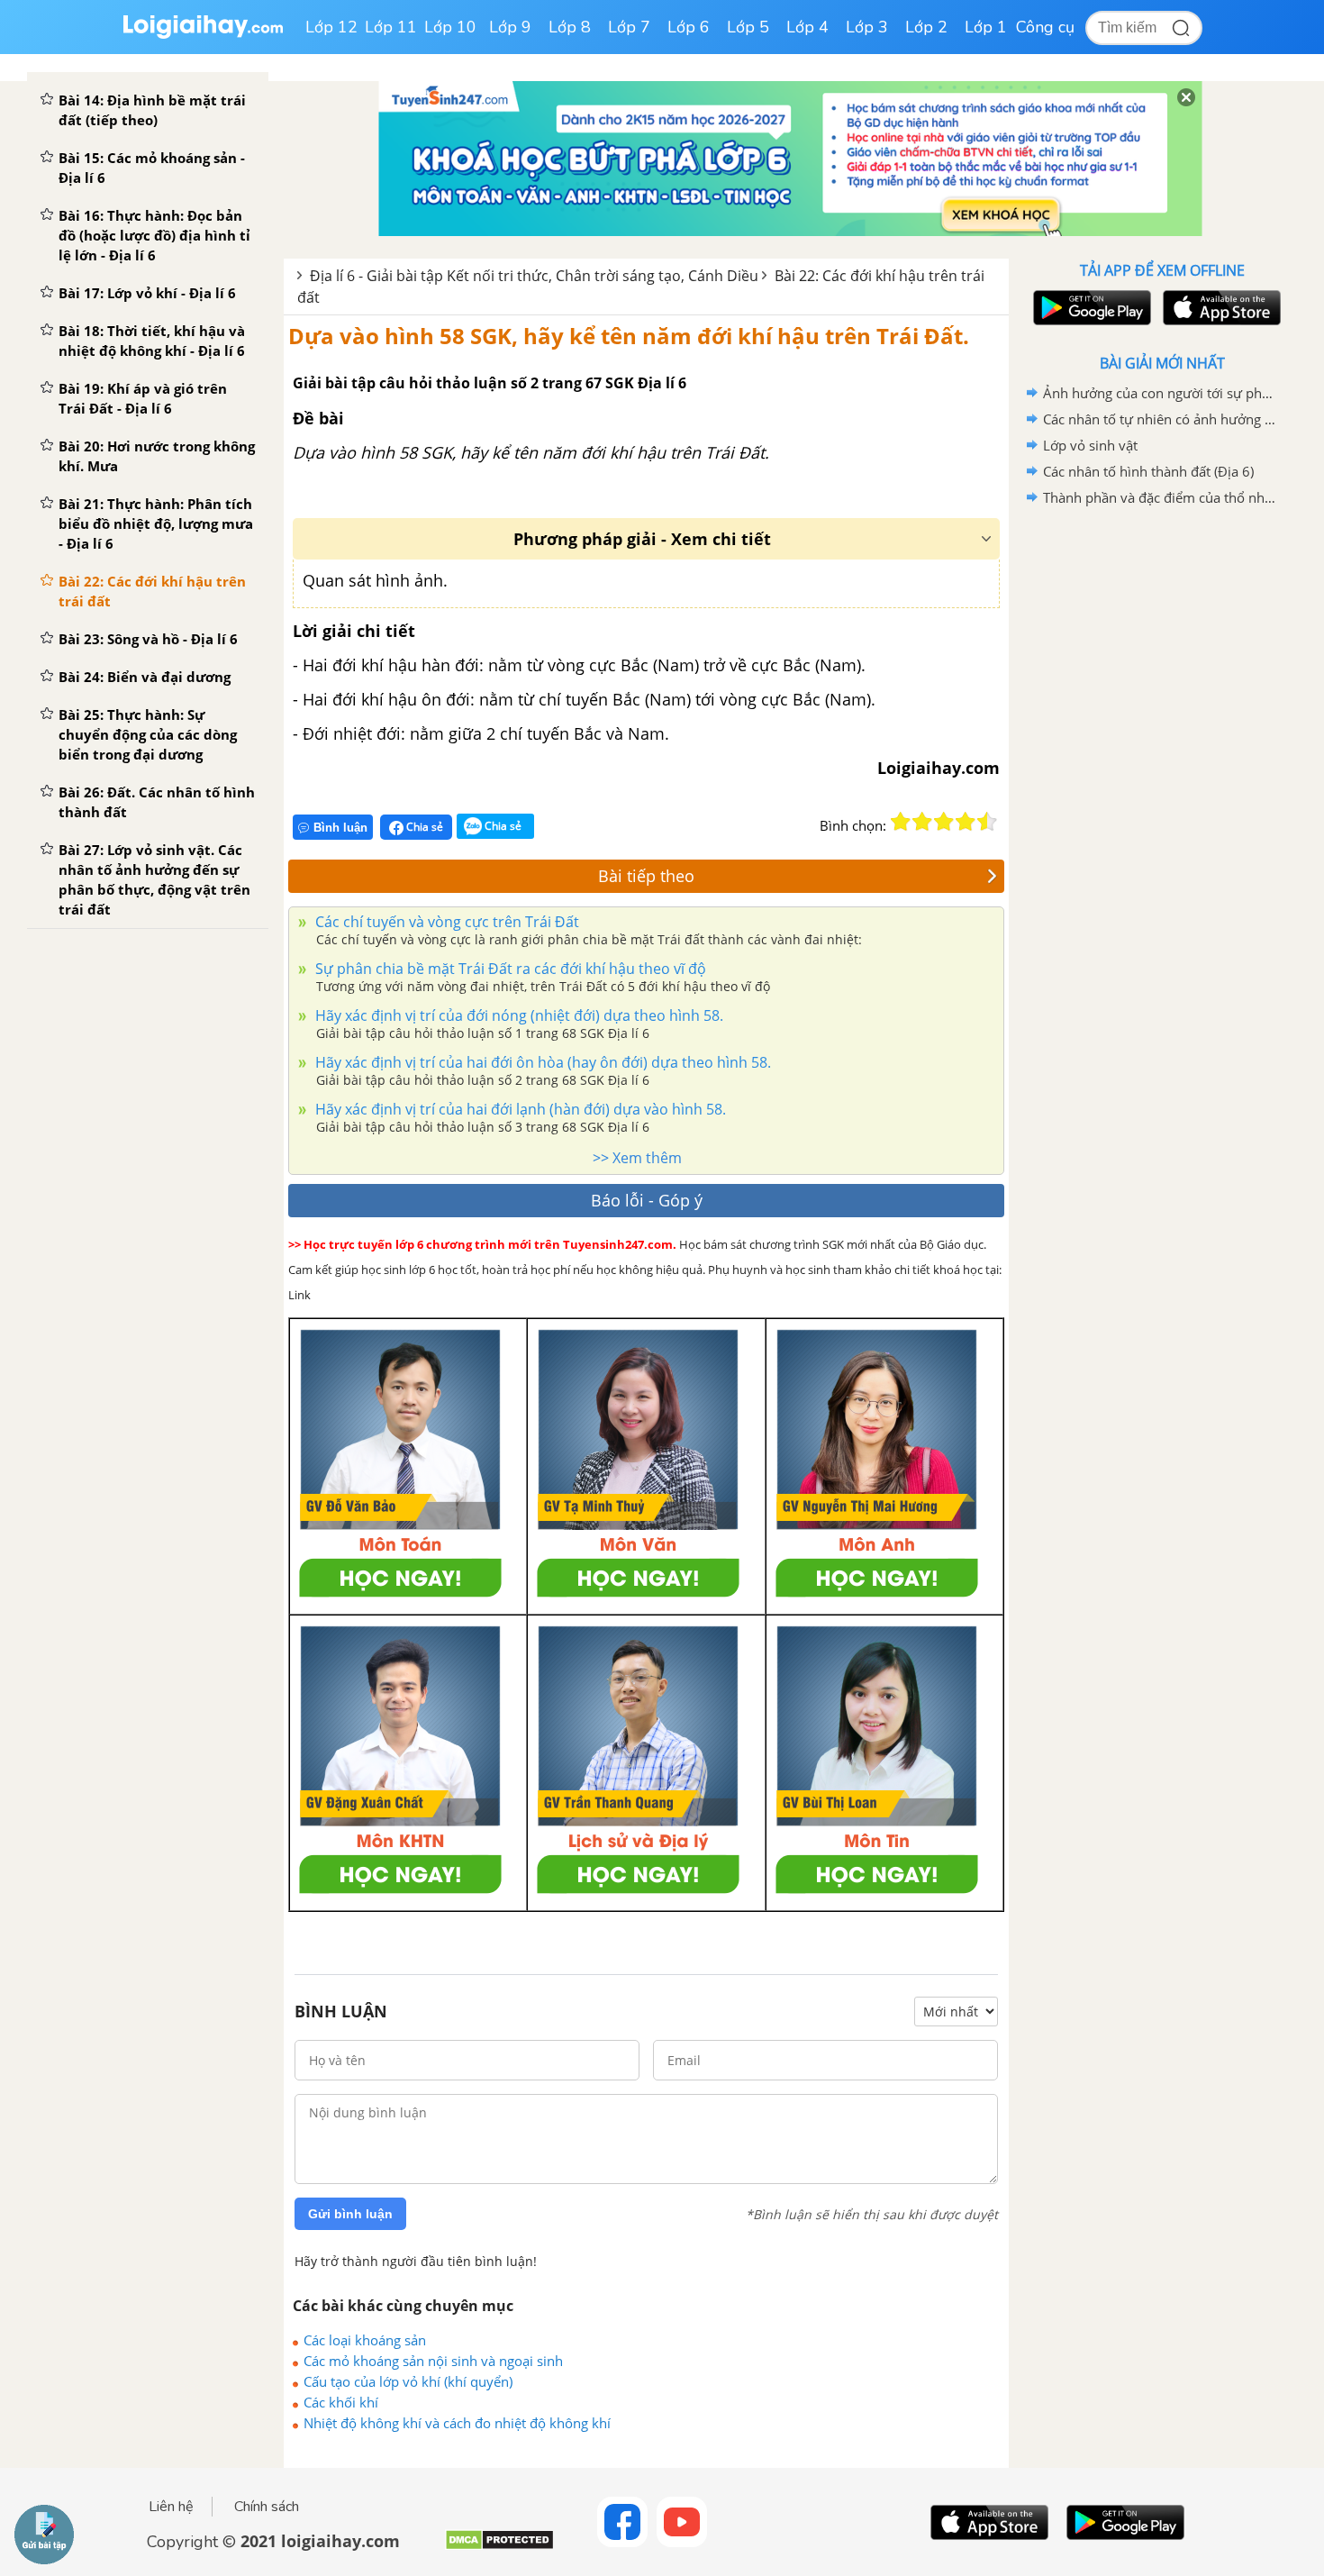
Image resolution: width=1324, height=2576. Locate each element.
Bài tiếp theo (646, 876)
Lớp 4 (807, 27)
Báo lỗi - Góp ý (647, 1200)
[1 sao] (901, 822)
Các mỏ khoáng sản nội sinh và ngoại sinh (433, 2361)
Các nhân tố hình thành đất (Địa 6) (1148, 471)
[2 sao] (922, 822)
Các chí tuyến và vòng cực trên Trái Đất (445, 922)
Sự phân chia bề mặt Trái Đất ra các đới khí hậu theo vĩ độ (509, 969)
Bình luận (340, 828)
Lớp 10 (450, 27)
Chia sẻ (423, 827)
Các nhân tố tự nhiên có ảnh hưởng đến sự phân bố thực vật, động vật (1159, 419)
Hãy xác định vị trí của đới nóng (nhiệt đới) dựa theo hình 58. (517, 1015)
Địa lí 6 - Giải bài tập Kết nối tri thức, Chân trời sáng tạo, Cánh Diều (534, 276)
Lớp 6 (689, 27)
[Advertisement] (1162, 797)
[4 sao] (966, 822)
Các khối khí (341, 2402)
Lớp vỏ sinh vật (1090, 445)
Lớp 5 (748, 27)
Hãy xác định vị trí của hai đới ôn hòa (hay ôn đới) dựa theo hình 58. (541, 1062)
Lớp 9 (510, 27)
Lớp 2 (926, 27)
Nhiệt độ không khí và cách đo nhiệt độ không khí (457, 2423)
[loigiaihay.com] (203, 35)
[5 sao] (987, 822)
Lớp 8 (570, 27)
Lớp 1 (986, 27)
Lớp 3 (867, 27)
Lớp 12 (331, 27)
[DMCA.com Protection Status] (499, 2547)
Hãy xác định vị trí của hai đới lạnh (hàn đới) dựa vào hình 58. (519, 1109)
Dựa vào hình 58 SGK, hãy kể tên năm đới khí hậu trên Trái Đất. (629, 336)
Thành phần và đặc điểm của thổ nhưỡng (1159, 497)
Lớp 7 (629, 27)
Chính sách (267, 2507)
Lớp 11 (391, 27)
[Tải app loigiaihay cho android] (1090, 308)
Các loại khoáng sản (365, 2340)
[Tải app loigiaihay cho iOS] (1220, 308)
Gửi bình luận (350, 2214)
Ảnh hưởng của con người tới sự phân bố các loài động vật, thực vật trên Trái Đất (1159, 393)
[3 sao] (944, 822)
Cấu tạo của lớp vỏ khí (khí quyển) (408, 2381)
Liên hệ (171, 2507)
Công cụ (1045, 27)
